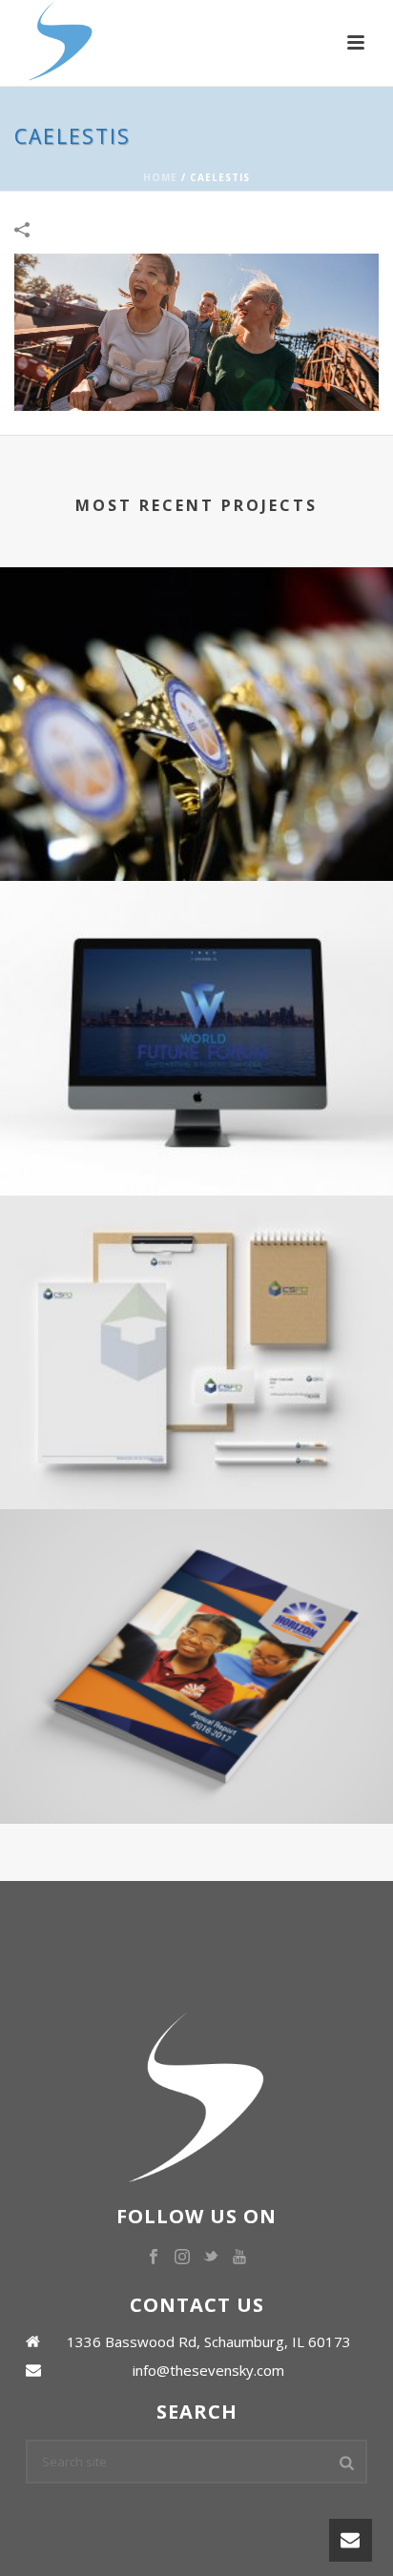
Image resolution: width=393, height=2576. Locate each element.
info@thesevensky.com (208, 2370)
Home (160, 177)
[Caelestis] (196, 331)
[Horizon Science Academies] (196, 1589)
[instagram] (182, 2258)
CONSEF (196, 810)
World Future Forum (196, 1124)
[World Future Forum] (196, 960)
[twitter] (211, 2258)
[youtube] (239, 2258)
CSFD (196, 1438)
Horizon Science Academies (196, 1753)
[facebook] (154, 2258)
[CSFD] (196, 1275)
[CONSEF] (196, 646)
